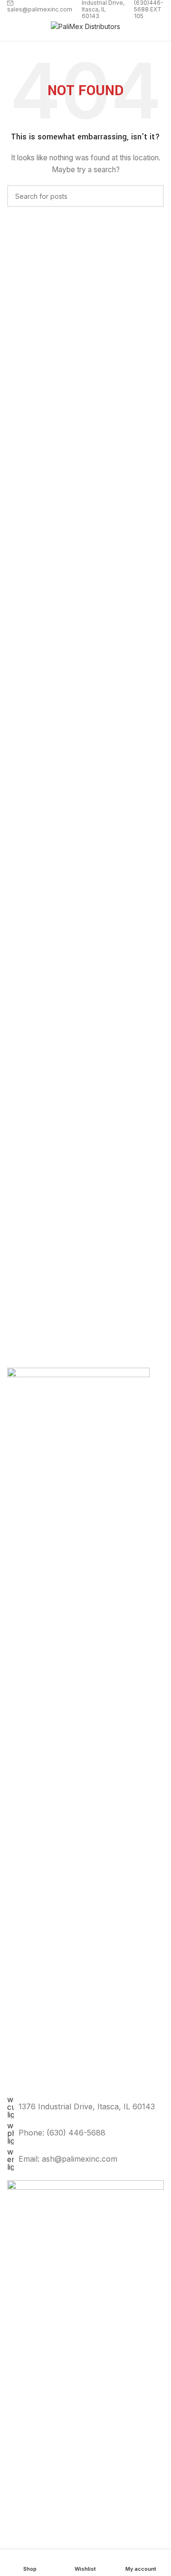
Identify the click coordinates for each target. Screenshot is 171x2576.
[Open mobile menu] (11, 27)
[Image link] (85, 2536)
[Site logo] (85, 26)
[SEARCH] (153, 196)
